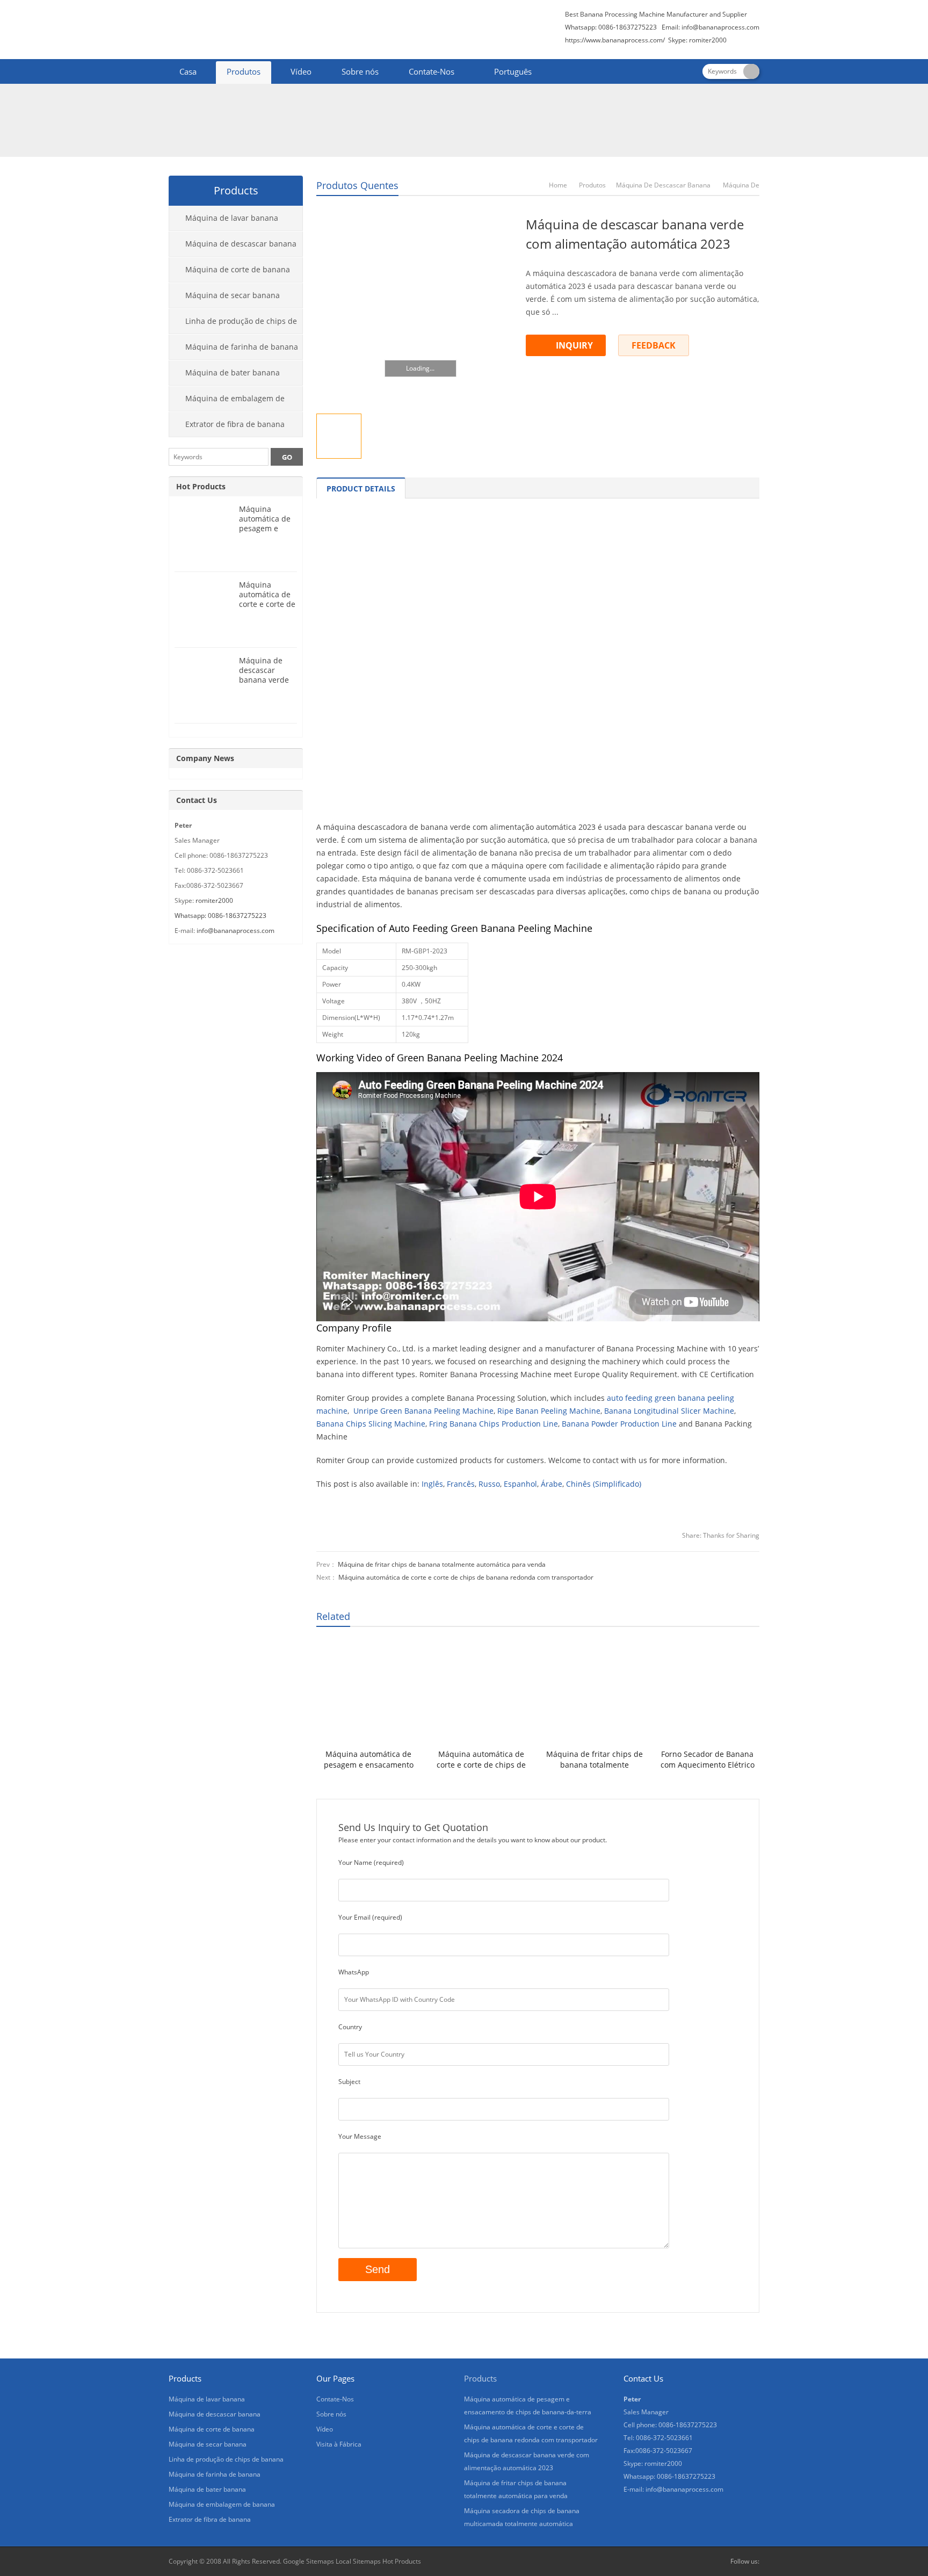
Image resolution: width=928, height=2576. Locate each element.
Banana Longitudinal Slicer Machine (669, 1411)
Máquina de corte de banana (238, 269)
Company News (205, 758)
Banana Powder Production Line (619, 1424)
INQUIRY (574, 345)
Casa (188, 71)
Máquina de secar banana (233, 295)
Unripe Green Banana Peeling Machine (423, 1411)
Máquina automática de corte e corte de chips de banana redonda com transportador (466, 1577)
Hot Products (201, 486)
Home (558, 185)
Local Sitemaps (358, 2561)
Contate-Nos (432, 71)
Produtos (244, 71)
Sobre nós (360, 71)
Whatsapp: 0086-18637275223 (220, 916)
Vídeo (301, 71)
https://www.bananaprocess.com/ (616, 40)
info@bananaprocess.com (720, 27)
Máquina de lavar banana (232, 218)
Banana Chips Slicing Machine (371, 1424)
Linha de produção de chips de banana (233, 325)
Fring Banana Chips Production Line (494, 1424)
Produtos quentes (357, 185)
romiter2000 (214, 900)
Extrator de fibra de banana (235, 424)
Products (480, 2378)
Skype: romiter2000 (697, 40)
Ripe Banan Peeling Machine (549, 1411)
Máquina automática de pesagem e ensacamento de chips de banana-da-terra (369, 1760)
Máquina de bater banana (233, 372)
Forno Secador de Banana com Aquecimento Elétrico (708, 1759)
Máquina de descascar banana (663, 185)
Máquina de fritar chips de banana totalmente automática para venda (442, 1564)
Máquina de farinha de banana (242, 347)
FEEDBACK (654, 345)
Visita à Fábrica (339, 2444)
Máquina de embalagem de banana (227, 402)
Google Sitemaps (309, 2561)
